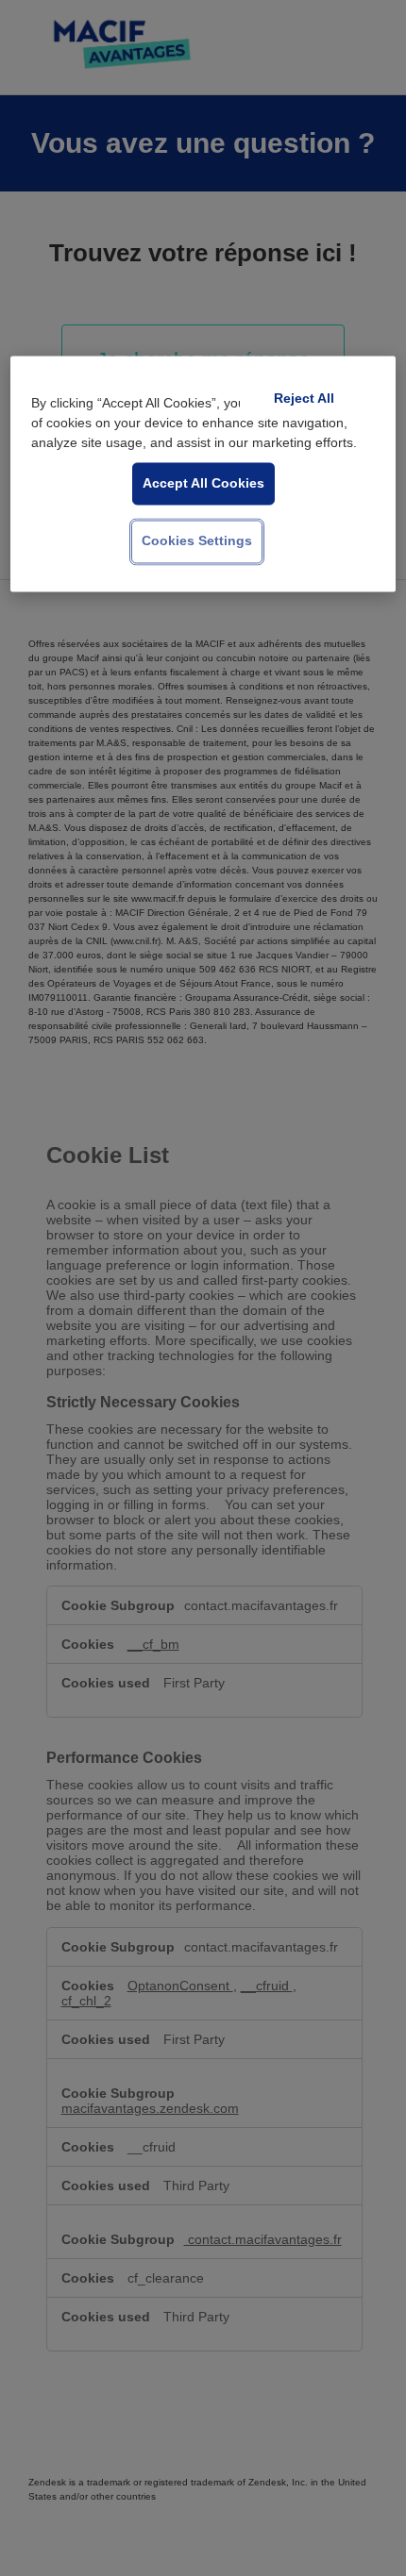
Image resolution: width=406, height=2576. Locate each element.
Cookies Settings (197, 541)
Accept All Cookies (203, 483)
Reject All (304, 398)
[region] (203, 474)
